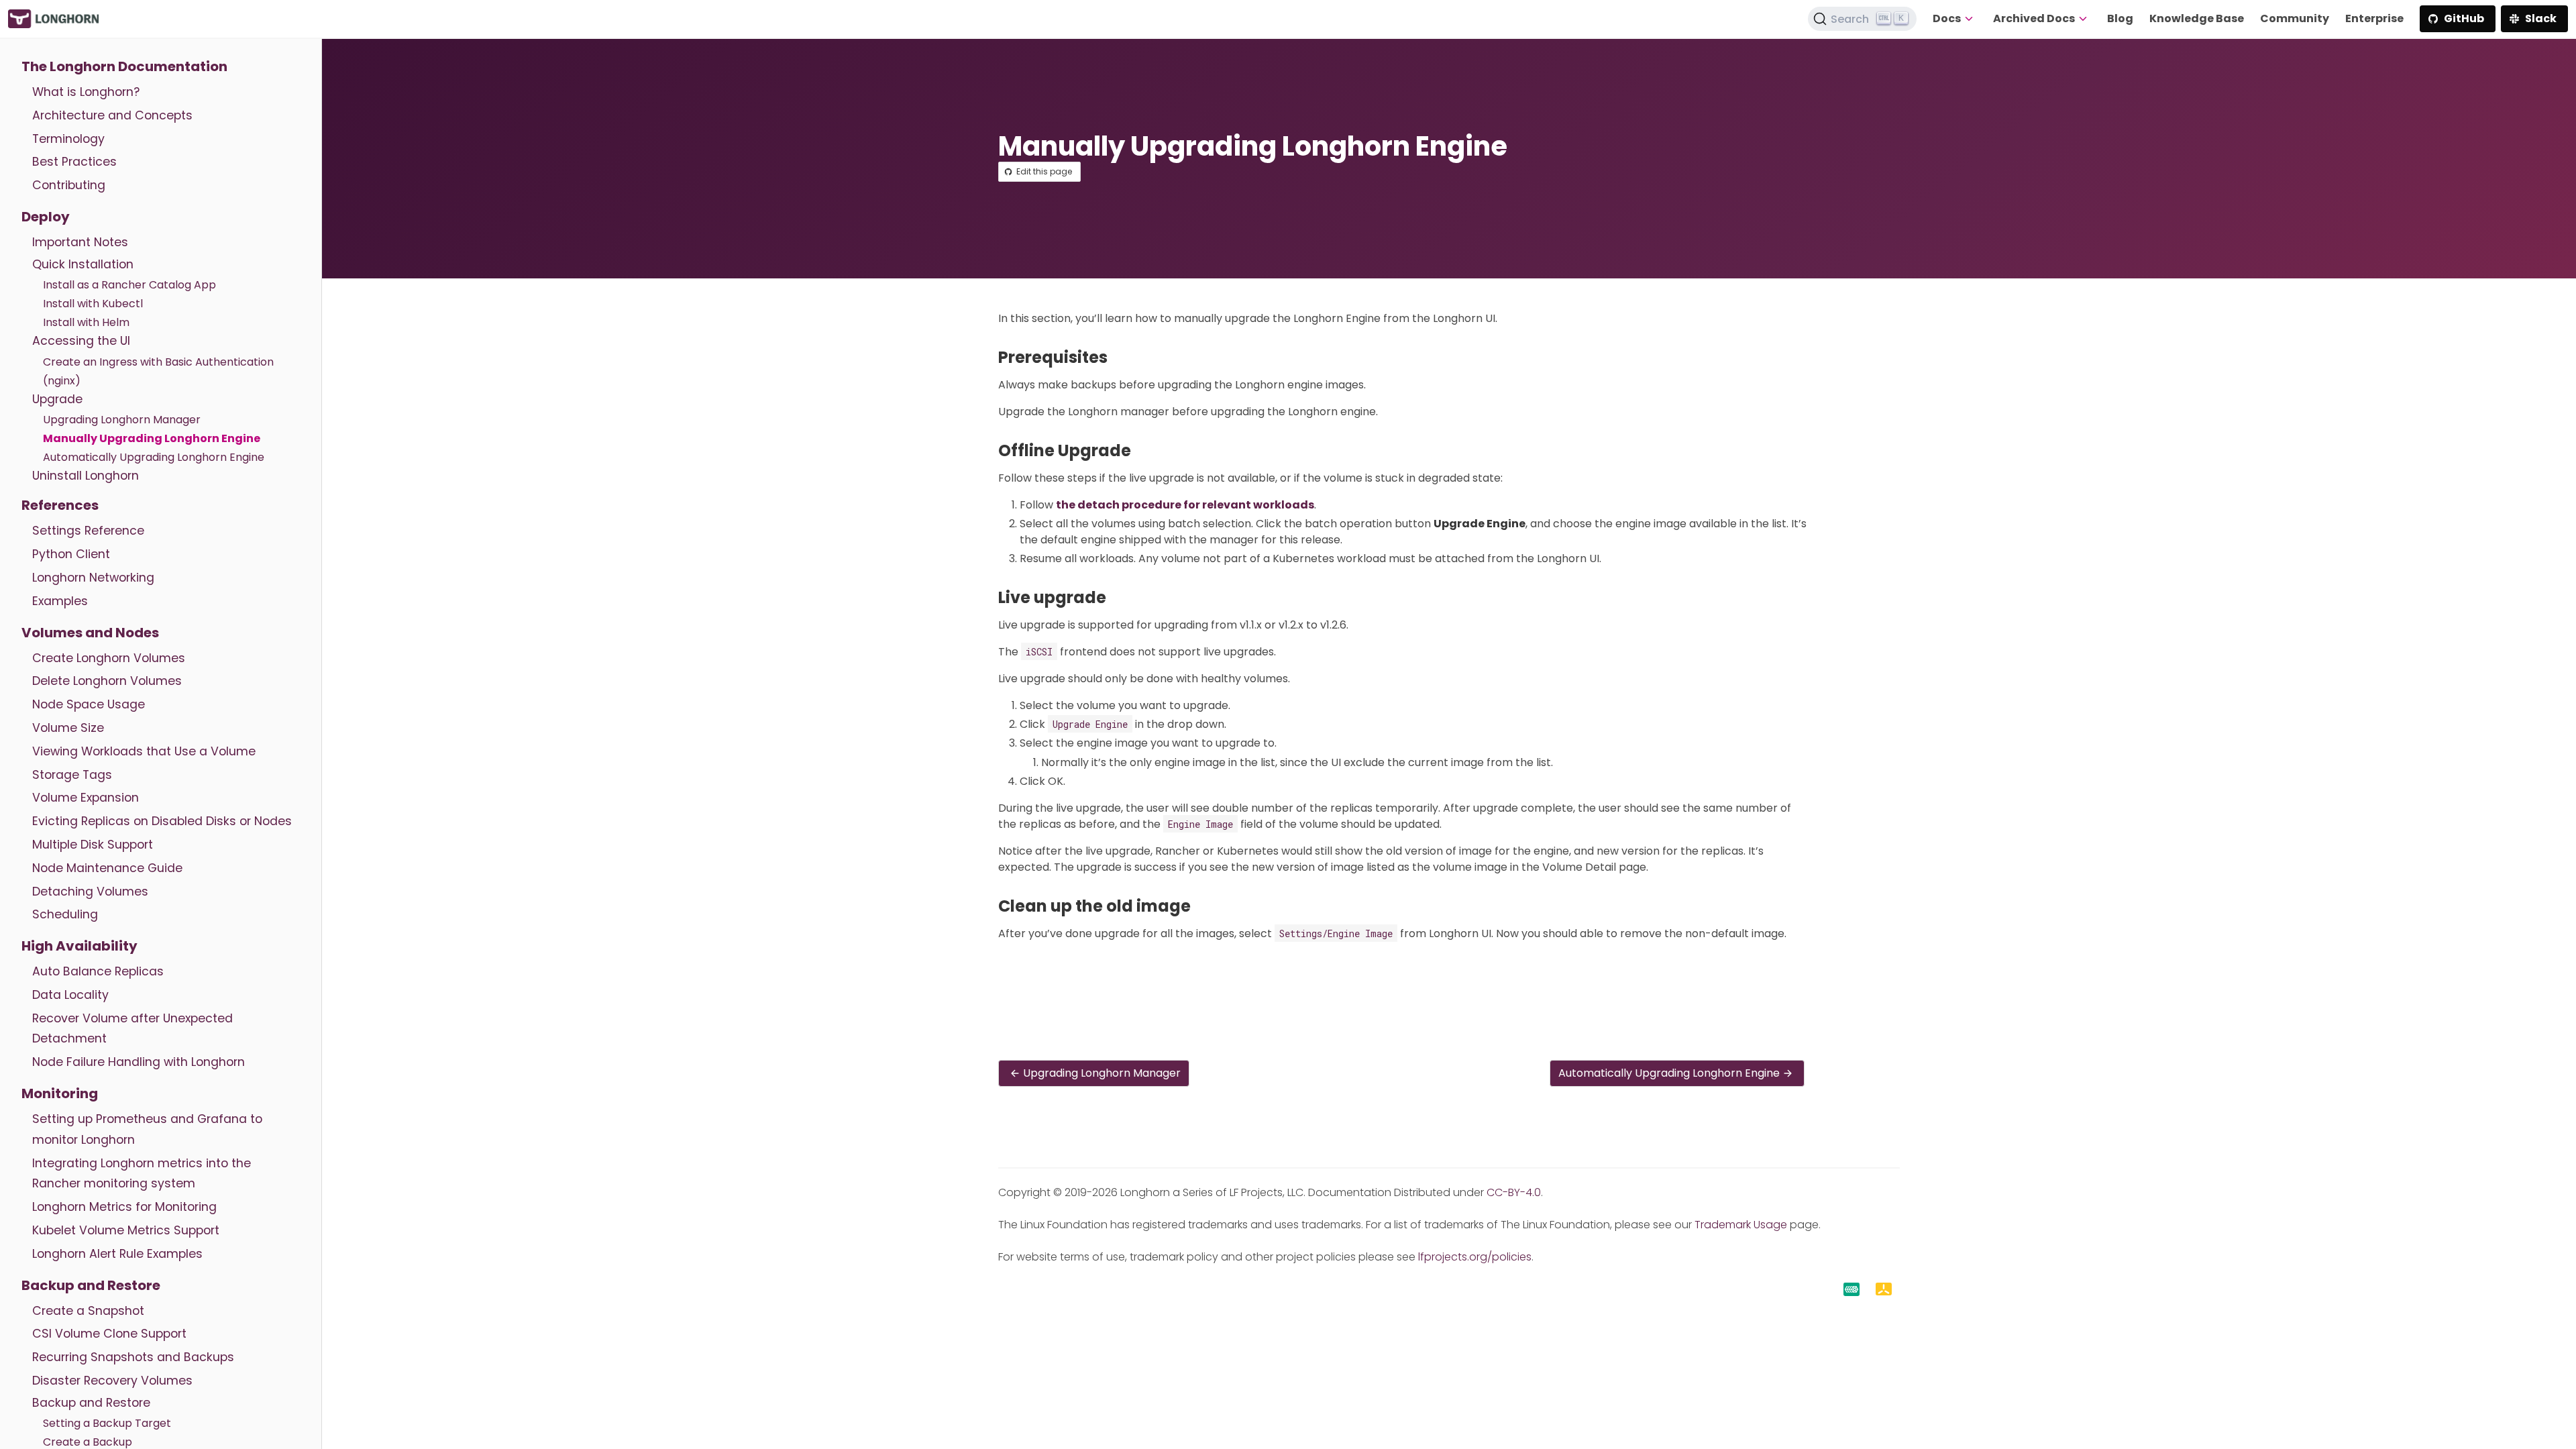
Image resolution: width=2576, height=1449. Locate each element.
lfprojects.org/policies (1475, 1257)
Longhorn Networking (93, 578)
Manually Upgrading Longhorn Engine (152, 438)
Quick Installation (83, 264)
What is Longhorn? (86, 92)
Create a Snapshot (88, 1311)
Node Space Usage (89, 704)
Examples (60, 601)
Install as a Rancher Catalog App (129, 285)
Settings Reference (88, 531)
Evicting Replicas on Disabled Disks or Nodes (162, 821)
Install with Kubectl (93, 304)
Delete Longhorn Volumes (107, 681)
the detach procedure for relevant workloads (1185, 505)
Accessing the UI (81, 341)
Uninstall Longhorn (86, 476)
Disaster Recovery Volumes (112, 1381)
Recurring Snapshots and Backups (133, 1357)
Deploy (46, 217)
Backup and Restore (91, 1285)
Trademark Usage (1741, 1225)
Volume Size (68, 728)
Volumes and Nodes (90, 633)
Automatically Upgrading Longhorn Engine (154, 457)
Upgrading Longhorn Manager (122, 420)
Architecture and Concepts (112, 115)
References (60, 505)
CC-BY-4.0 (1514, 1192)
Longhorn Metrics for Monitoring (124, 1207)
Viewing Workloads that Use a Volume (144, 751)
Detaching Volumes (90, 892)
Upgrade (57, 399)
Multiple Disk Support (93, 845)
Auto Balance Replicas (98, 971)
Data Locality (70, 995)
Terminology (68, 139)
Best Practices (74, 162)
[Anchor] (1118, 357)
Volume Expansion (86, 798)
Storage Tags (72, 775)
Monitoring (60, 1093)
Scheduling (65, 914)
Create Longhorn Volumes (109, 658)
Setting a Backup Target (107, 1423)
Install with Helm (86, 322)
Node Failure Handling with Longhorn (139, 1062)
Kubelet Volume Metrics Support (126, 1230)
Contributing (69, 185)
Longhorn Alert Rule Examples (117, 1254)
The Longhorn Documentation (124, 66)
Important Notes (80, 242)
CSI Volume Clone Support (109, 1334)
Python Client (71, 554)
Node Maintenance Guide (107, 868)
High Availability (79, 946)
